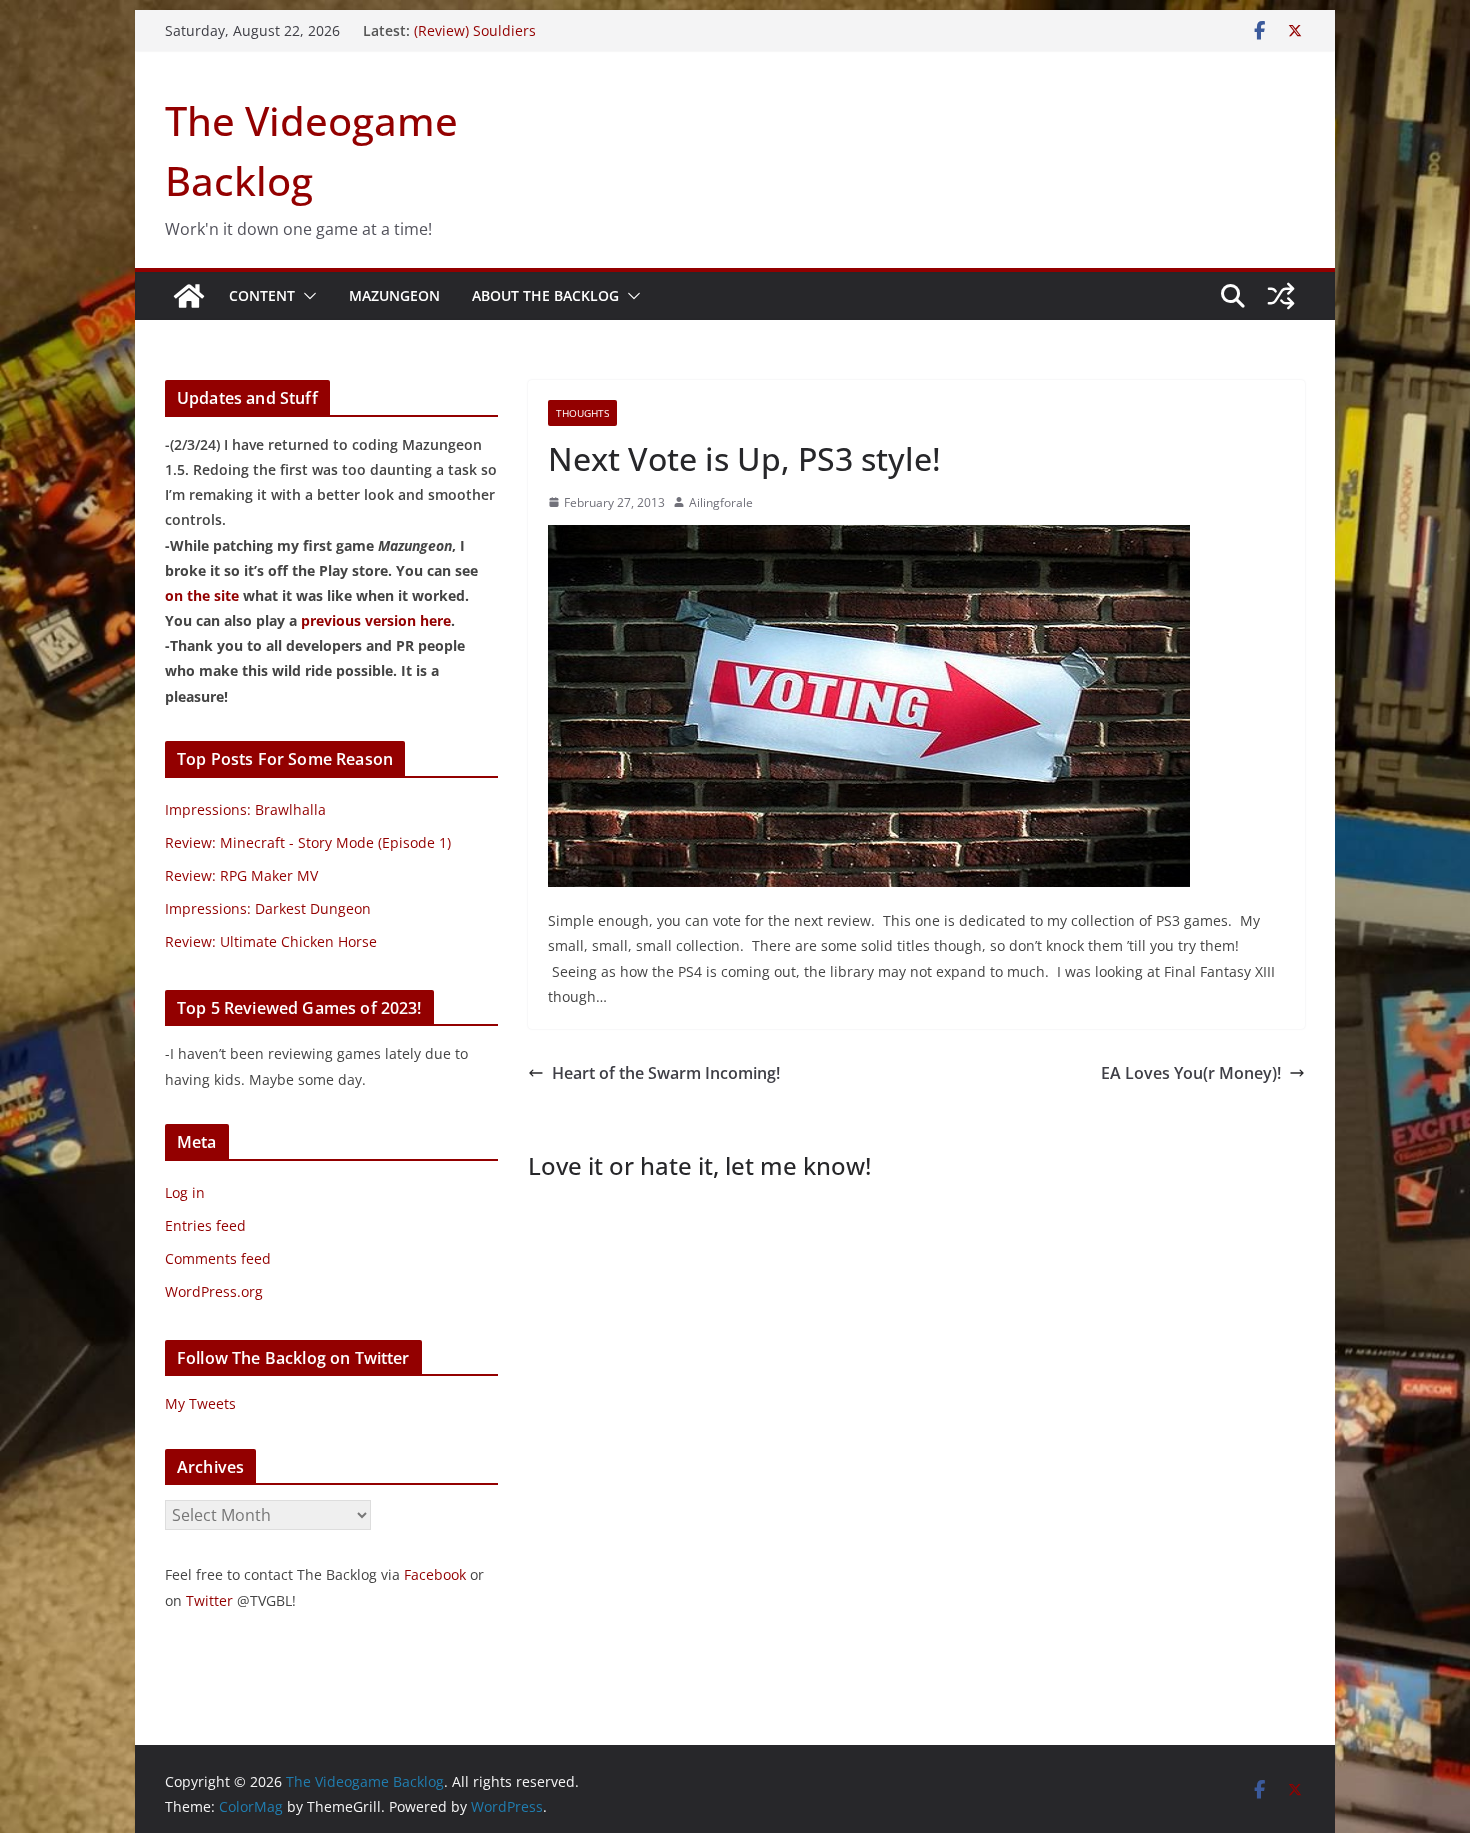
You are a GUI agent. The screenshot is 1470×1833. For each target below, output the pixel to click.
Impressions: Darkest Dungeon (268, 908)
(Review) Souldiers (475, 30)
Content (262, 295)
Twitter (209, 1600)
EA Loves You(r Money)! (1191, 1073)
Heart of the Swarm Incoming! (666, 1073)
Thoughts (582, 413)
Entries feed (205, 1225)
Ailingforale (721, 502)
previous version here (376, 620)
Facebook (435, 1574)
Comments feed (218, 1258)
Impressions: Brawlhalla (245, 809)
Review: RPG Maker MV (241, 875)
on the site (202, 595)
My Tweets (200, 1403)
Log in (185, 1192)
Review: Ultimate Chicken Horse (271, 941)
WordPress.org (214, 1291)
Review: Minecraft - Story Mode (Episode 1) (308, 842)
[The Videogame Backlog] (189, 296)
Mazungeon (394, 295)
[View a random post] (1281, 296)
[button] (306, 296)
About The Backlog (545, 295)
